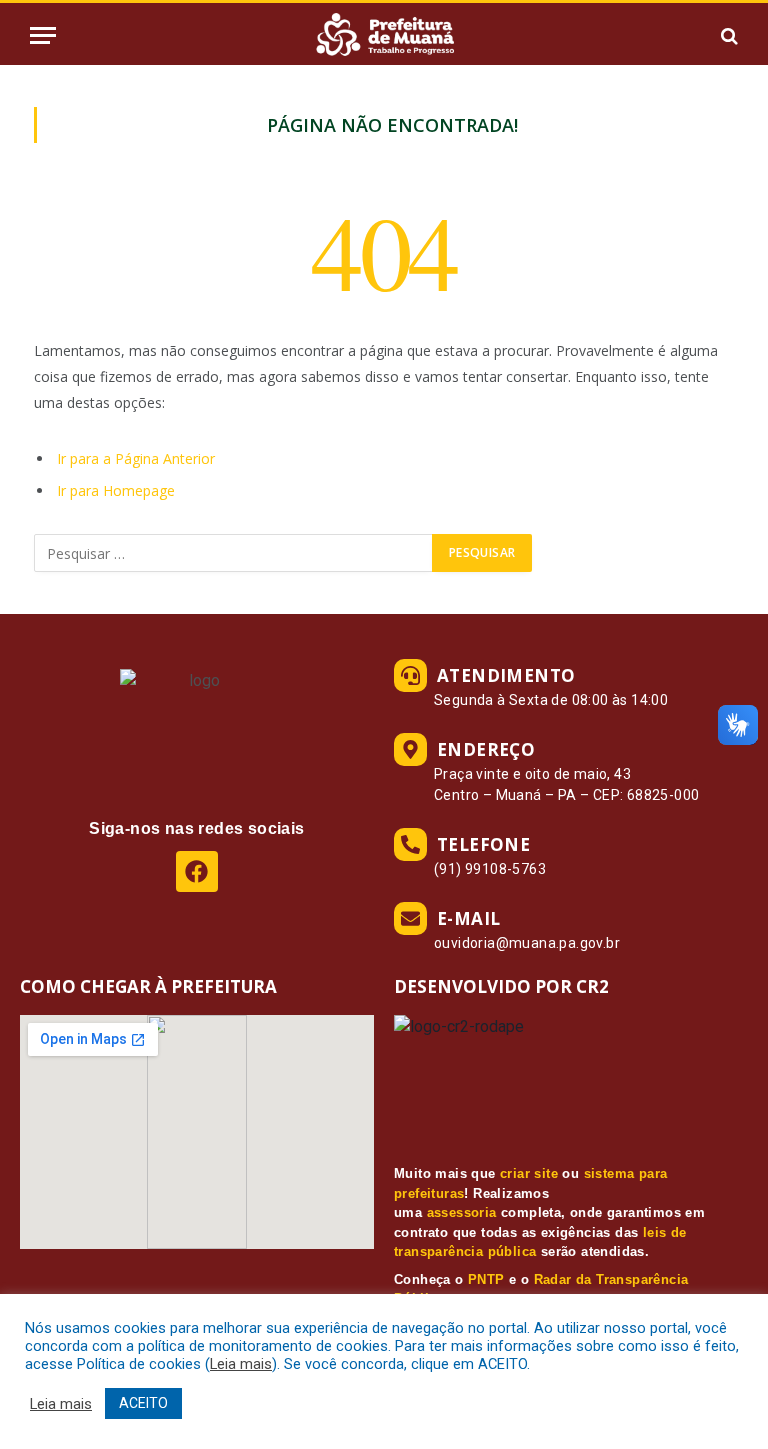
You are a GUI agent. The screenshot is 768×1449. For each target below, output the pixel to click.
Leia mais (241, 1364)
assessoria (462, 1212)
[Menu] (43, 35)
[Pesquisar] (727, 35)
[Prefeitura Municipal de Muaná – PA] (384, 35)
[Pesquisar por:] (234, 553)
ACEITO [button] (143, 1403)
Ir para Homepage (116, 490)
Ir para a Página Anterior (136, 458)
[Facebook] (196, 871)
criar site (529, 1173)
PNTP (486, 1279)
